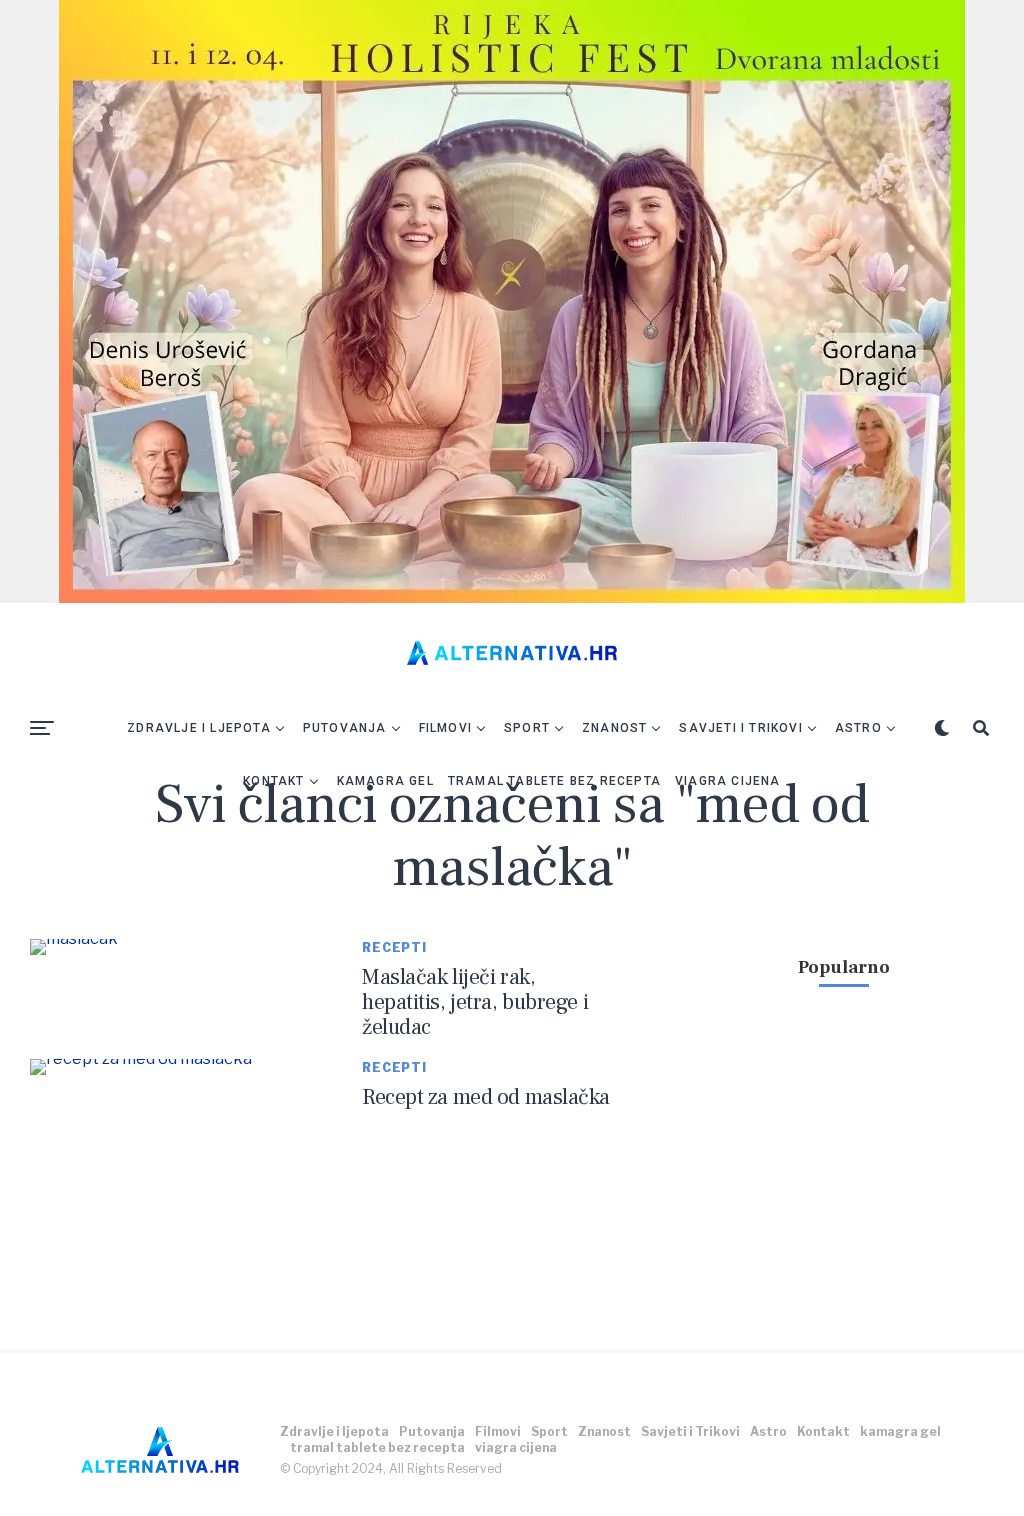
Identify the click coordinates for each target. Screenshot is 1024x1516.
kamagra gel (385, 781)
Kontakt (273, 781)
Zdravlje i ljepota (199, 728)
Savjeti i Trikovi (740, 728)
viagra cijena (728, 781)
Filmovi (445, 728)
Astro (858, 728)
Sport (527, 728)
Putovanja (345, 728)
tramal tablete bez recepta (554, 781)
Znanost (614, 728)
